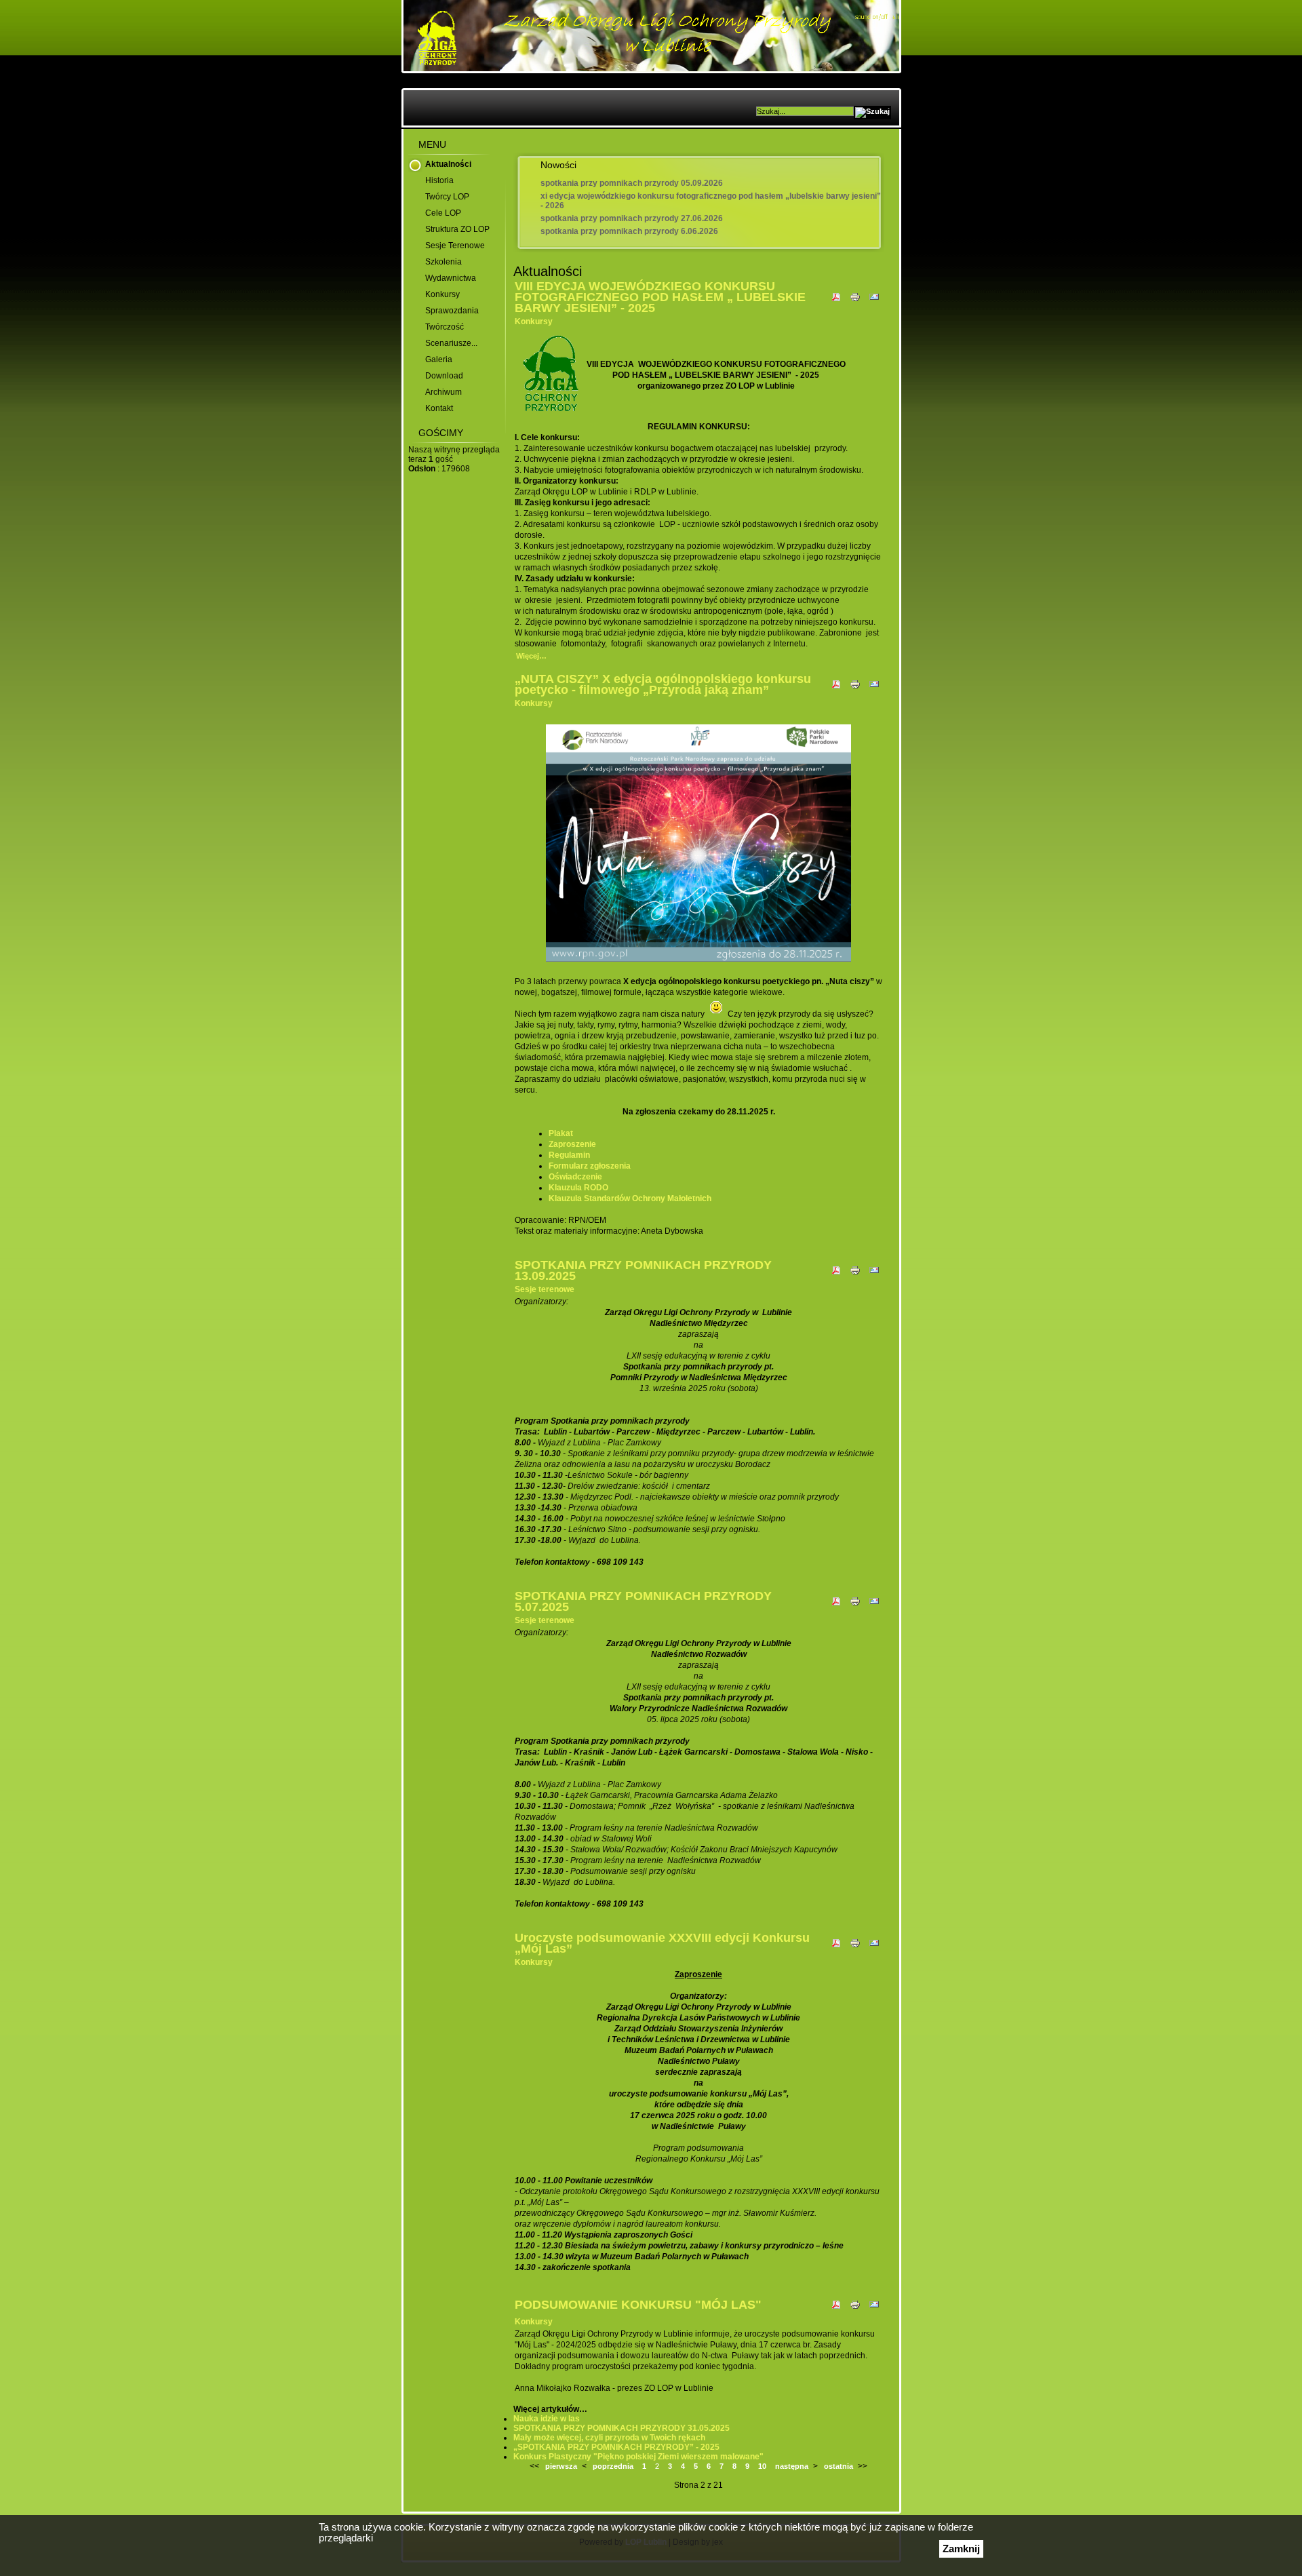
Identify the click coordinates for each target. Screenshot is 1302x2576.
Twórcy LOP (447, 197)
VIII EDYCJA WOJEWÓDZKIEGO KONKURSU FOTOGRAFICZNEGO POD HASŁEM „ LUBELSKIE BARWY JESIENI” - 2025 (660, 297)
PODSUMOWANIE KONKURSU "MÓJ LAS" (638, 2305)
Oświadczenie (575, 1177)
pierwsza (561, 2466)
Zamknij (961, 2549)
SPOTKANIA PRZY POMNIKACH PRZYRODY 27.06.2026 (632, 218)
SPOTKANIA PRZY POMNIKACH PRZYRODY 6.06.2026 (629, 231)
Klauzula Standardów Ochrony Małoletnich (630, 1198)
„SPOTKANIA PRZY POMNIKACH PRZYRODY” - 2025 (616, 2447)
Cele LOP (443, 213)
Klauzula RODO (578, 1188)
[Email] (874, 303)
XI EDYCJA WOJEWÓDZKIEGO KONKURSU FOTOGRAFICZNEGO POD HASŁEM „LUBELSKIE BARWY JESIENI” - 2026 (711, 201)
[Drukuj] (855, 303)
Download (444, 376)
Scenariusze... (451, 343)
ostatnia (839, 2466)
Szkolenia (443, 262)
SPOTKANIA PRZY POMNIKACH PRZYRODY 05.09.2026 (632, 183)
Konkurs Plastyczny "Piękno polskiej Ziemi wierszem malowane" (638, 2457)
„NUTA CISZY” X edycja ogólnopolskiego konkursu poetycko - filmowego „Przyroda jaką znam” (663, 684)
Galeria (439, 359)
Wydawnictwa (451, 278)
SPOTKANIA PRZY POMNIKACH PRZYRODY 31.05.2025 (622, 2428)
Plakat (561, 1133)
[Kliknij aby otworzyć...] (698, 962)
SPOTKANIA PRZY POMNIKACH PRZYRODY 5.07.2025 (643, 1601)
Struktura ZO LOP (457, 229)
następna (792, 2466)
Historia (439, 180)
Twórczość (445, 327)
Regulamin (569, 1155)
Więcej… (531, 656)
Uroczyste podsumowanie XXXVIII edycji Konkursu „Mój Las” (662, 1943)
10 (762, 2466)
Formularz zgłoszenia (590, 1166)
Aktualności (448, 164)
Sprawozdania (452, 311)
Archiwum (443, 392)
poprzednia (613, 2466)
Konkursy (442, 294)
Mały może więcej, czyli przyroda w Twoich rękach (609, 2438)
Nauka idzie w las (547, 2419)
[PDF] (836, 303)
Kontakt (439, 408)
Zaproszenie (572, 1144)
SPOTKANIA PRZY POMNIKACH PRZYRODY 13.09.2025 (643, 1270)
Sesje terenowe (455, 246)
